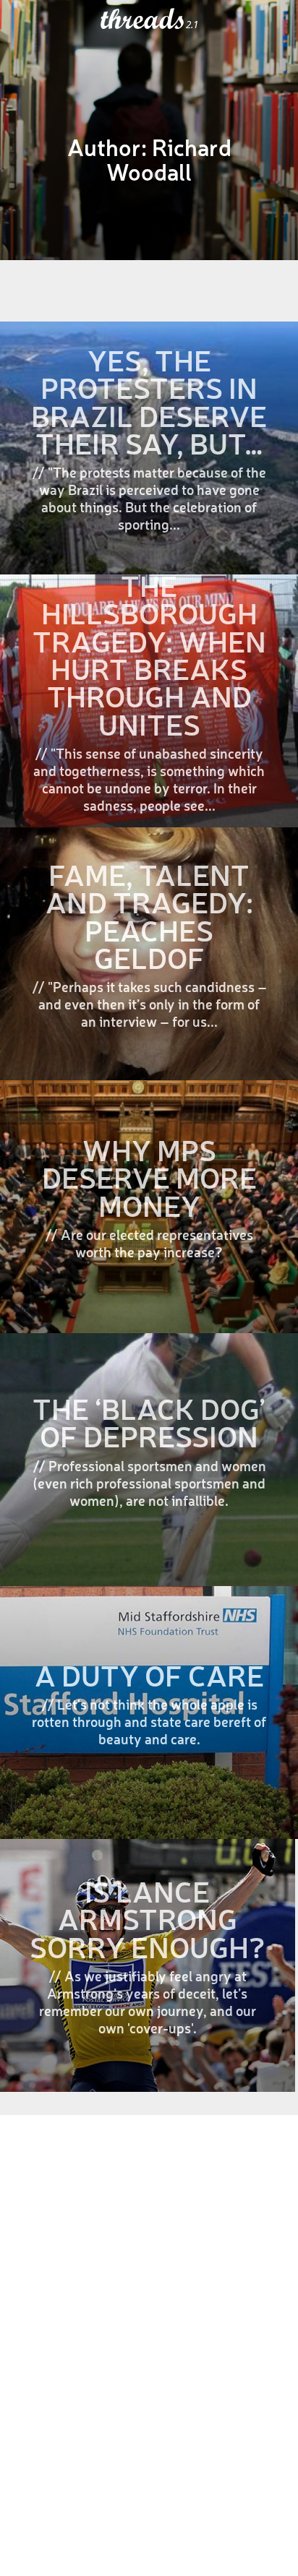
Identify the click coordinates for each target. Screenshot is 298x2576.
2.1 (192, 25)
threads (143, 20)
